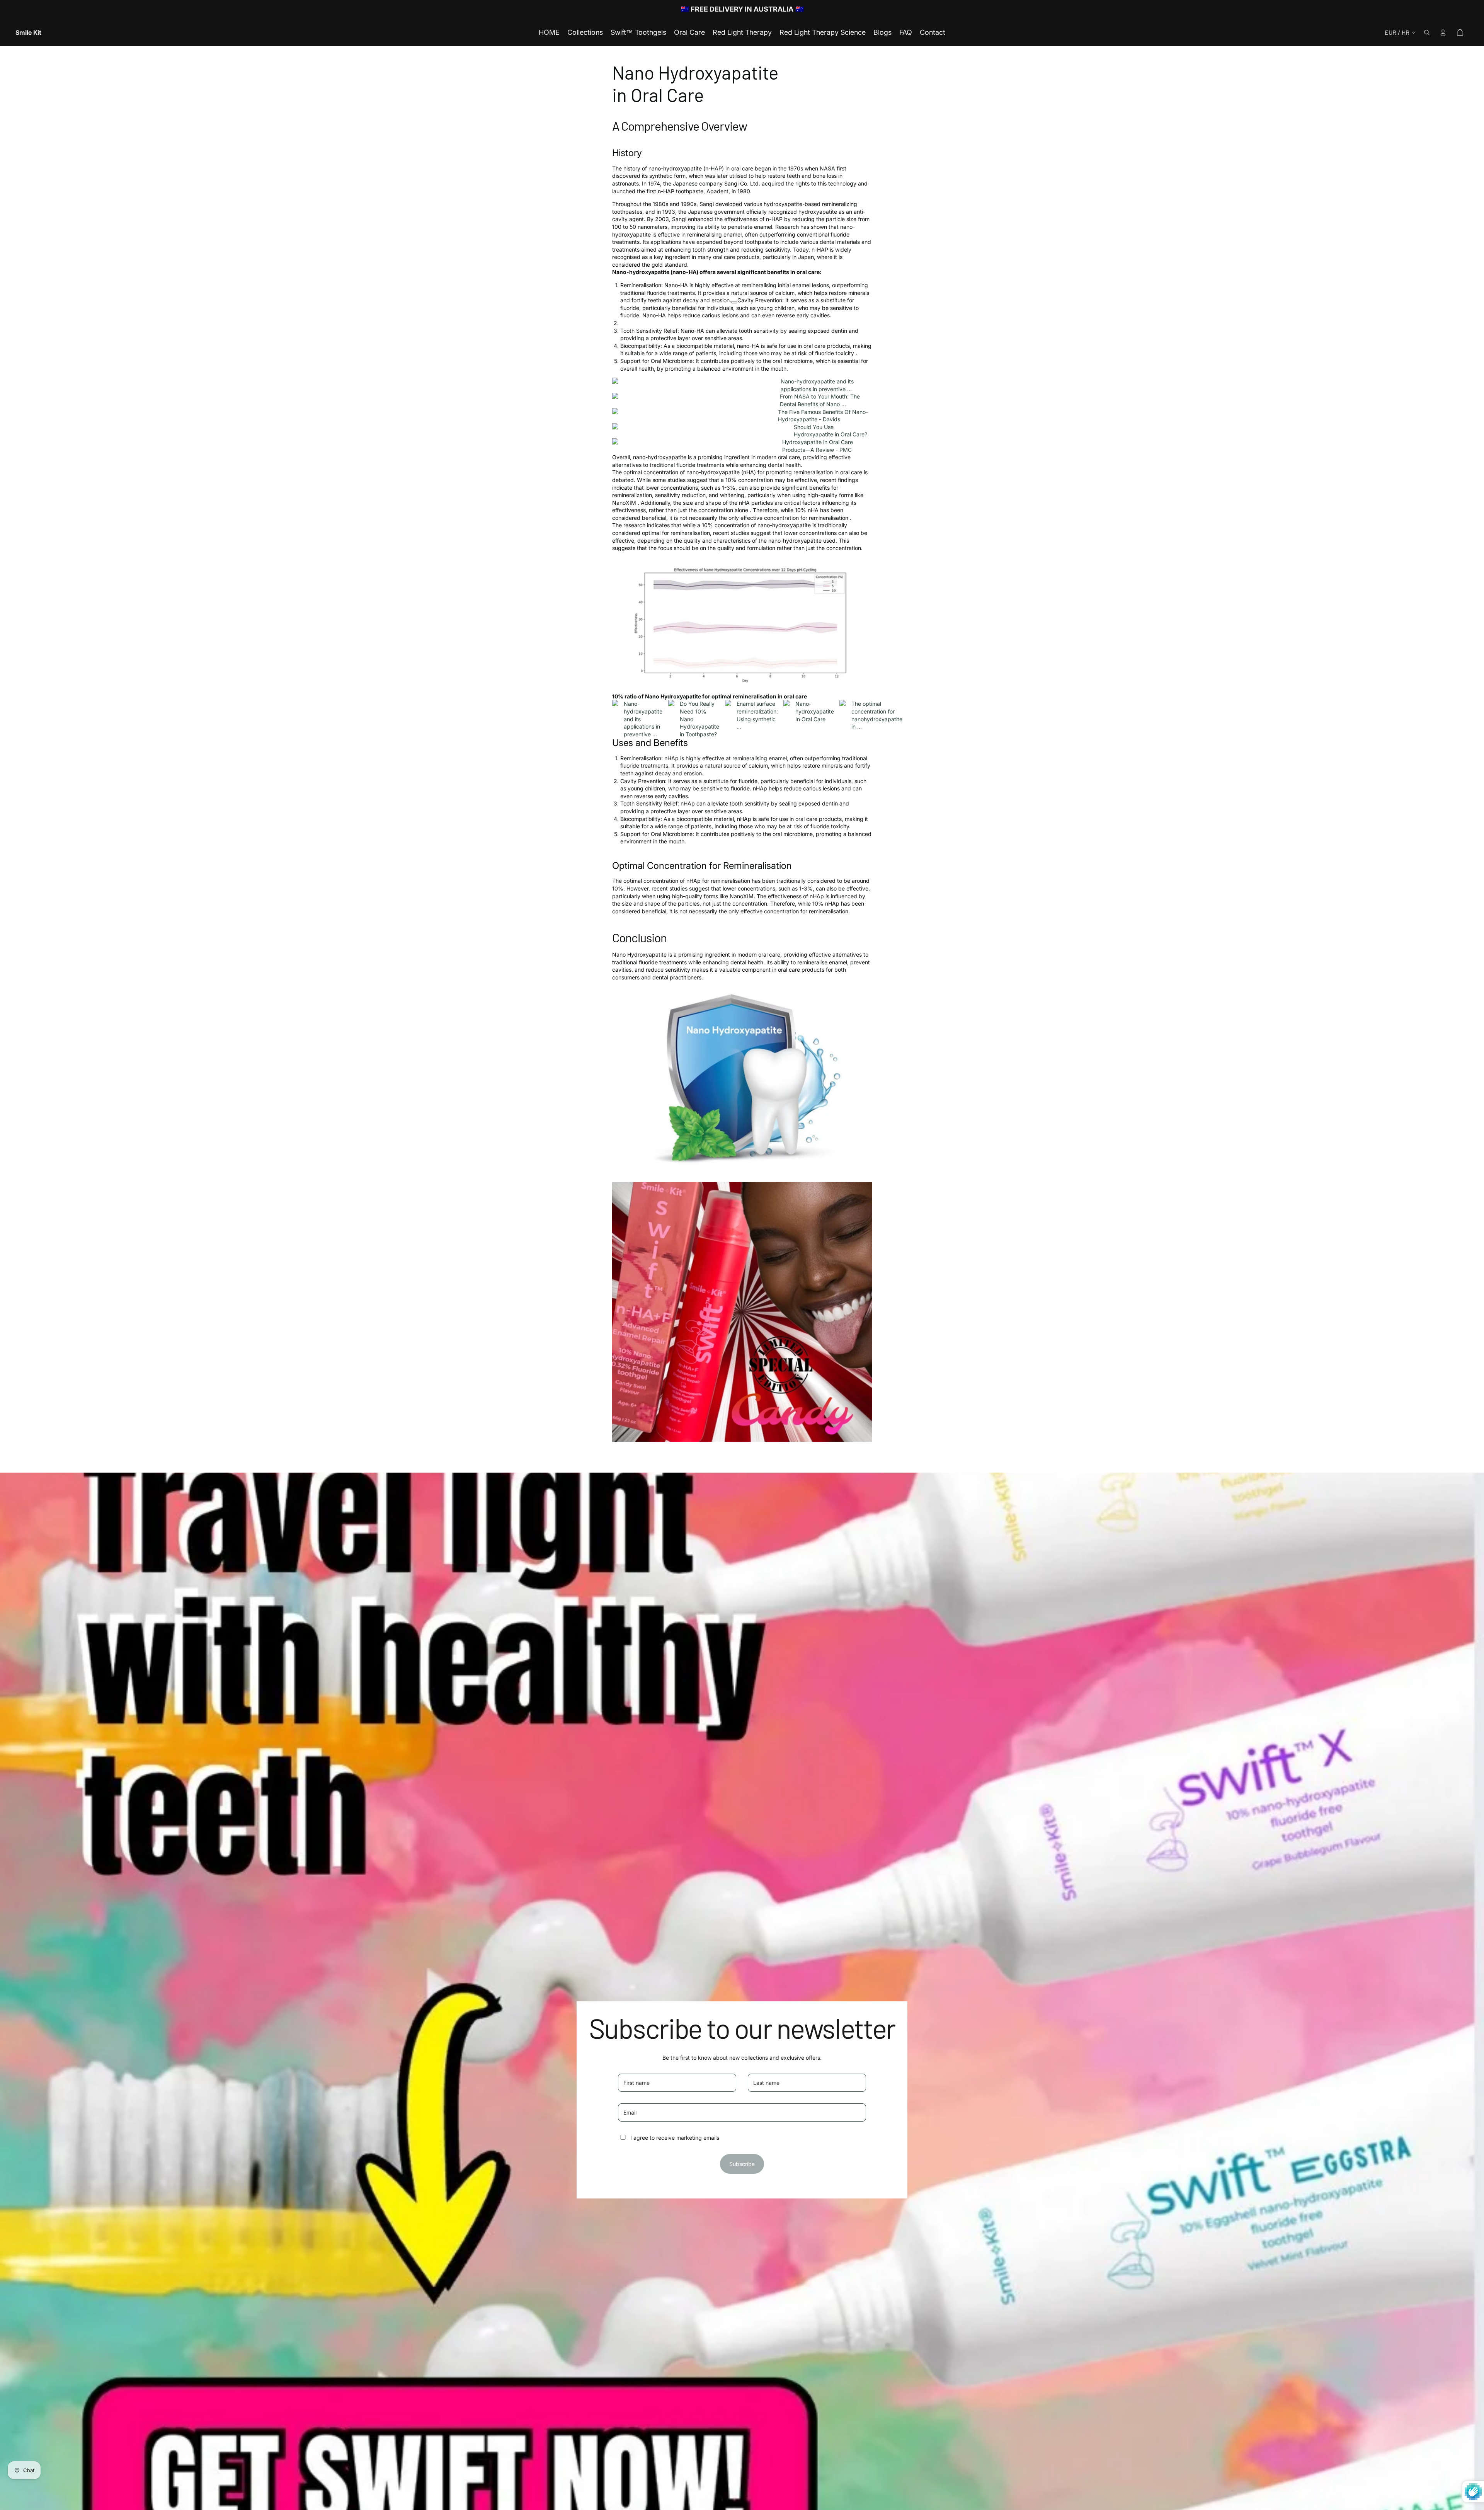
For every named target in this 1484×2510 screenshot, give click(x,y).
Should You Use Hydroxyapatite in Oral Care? (830, 431)
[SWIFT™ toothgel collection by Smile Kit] (742, 1312)
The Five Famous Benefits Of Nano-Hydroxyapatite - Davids (823, 416)
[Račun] (1443, 32)
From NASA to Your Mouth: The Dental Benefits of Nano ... (820, 400)
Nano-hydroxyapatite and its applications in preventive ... (817, 385)
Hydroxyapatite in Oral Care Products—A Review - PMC (818, 446)
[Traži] (1427, 32)
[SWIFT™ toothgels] (742, 1078)
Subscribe (742, 2164)
